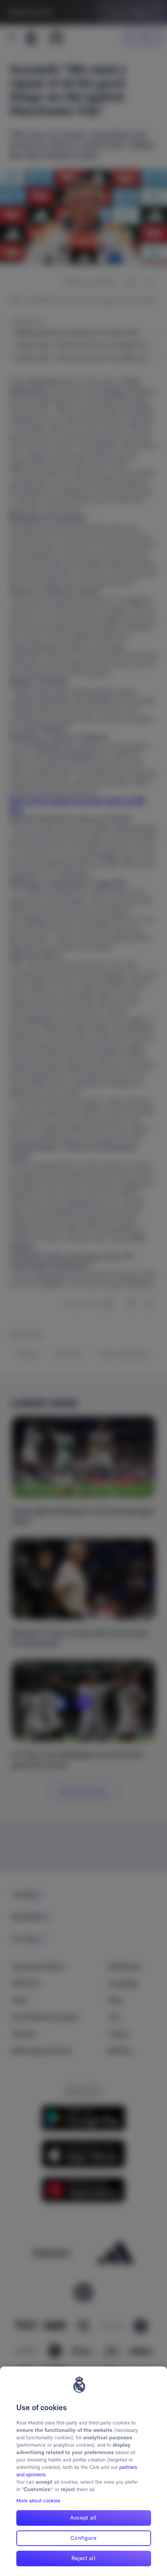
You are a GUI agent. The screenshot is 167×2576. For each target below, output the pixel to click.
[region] (83, 2471)
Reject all (84, 2558)
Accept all (83, 2518)
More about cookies (38, 2501)
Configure (83, 2538)
